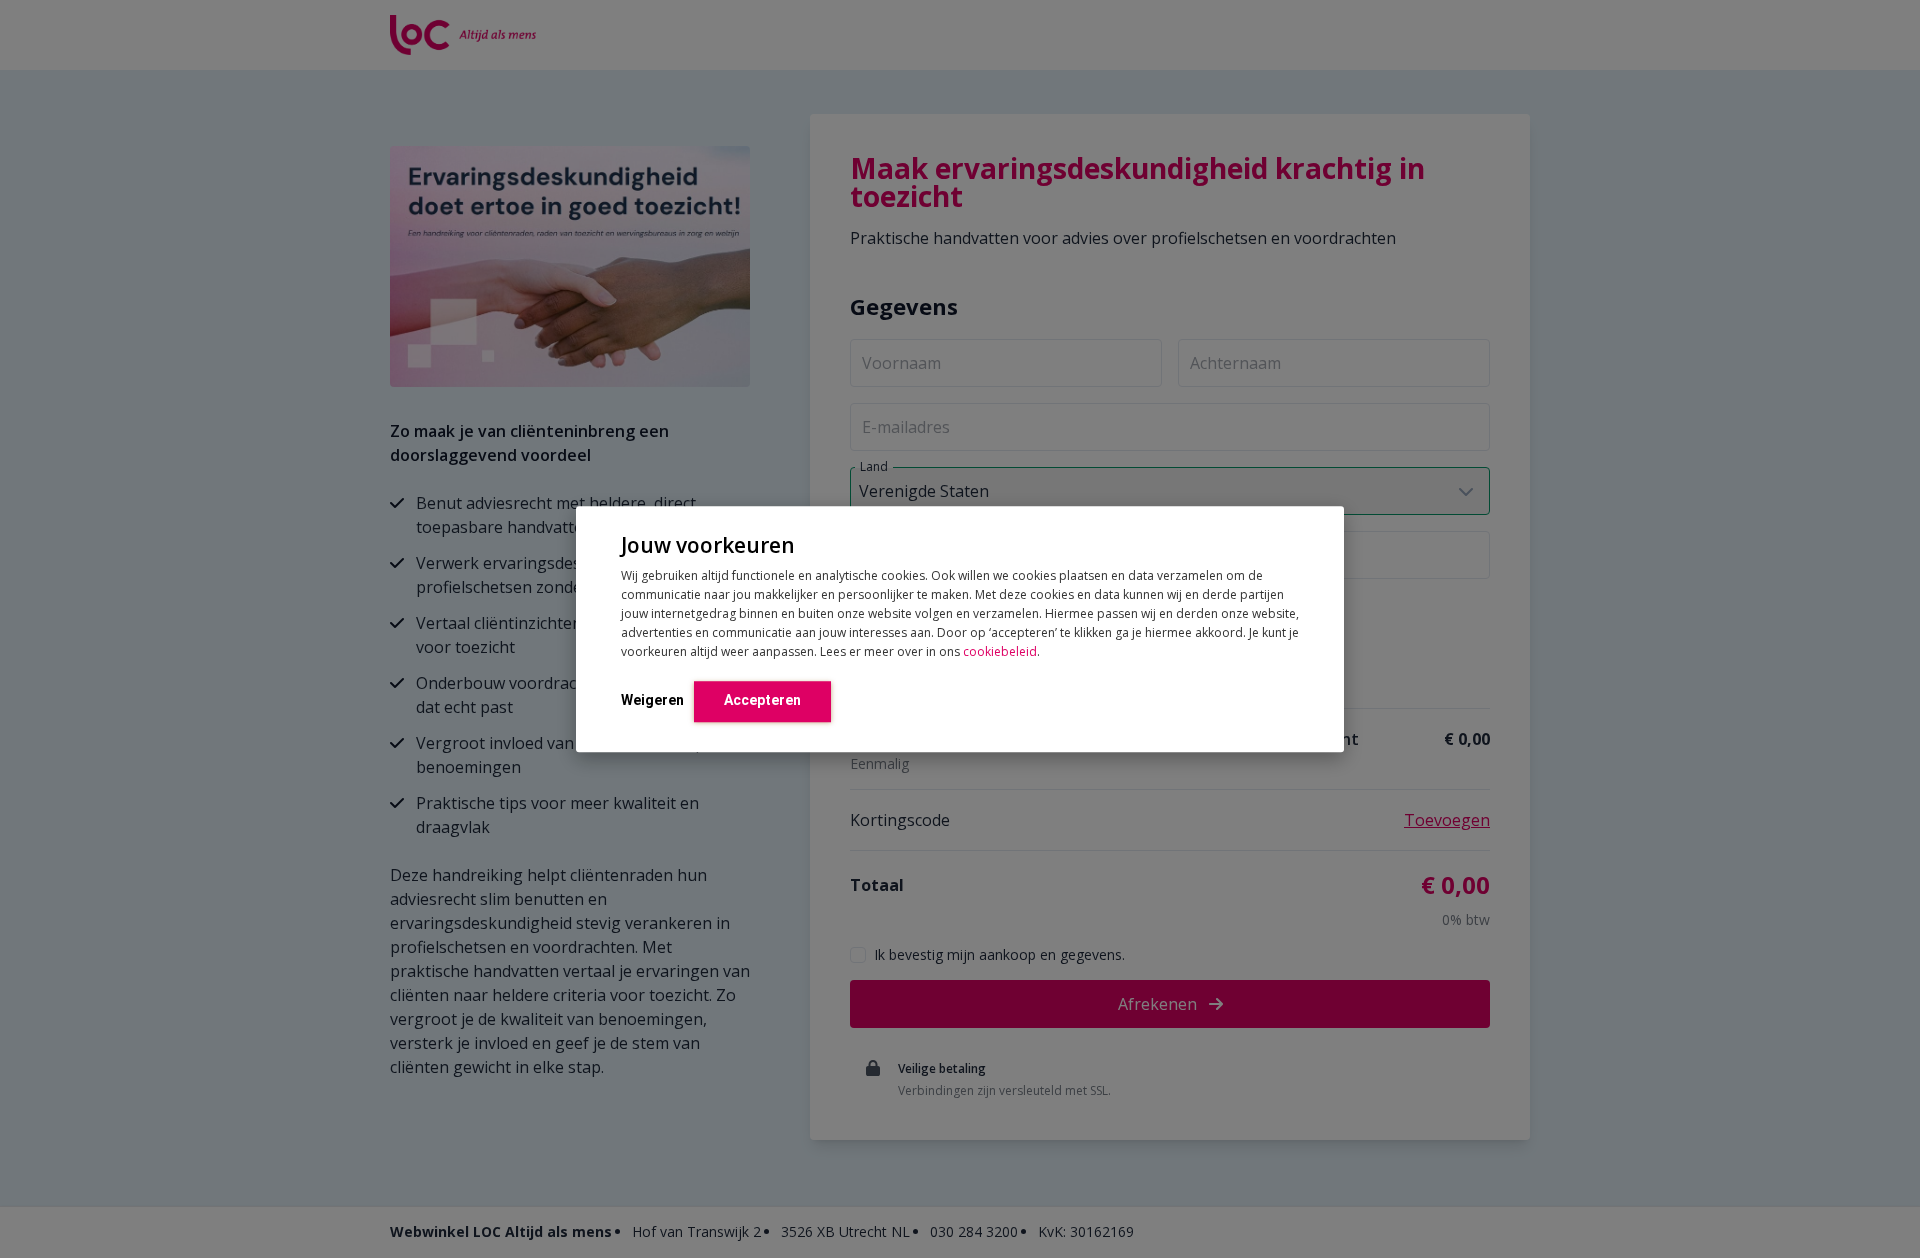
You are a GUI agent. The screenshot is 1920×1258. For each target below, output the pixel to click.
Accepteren (762, 700)
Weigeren (652, 700)
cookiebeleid (1000, 651)
